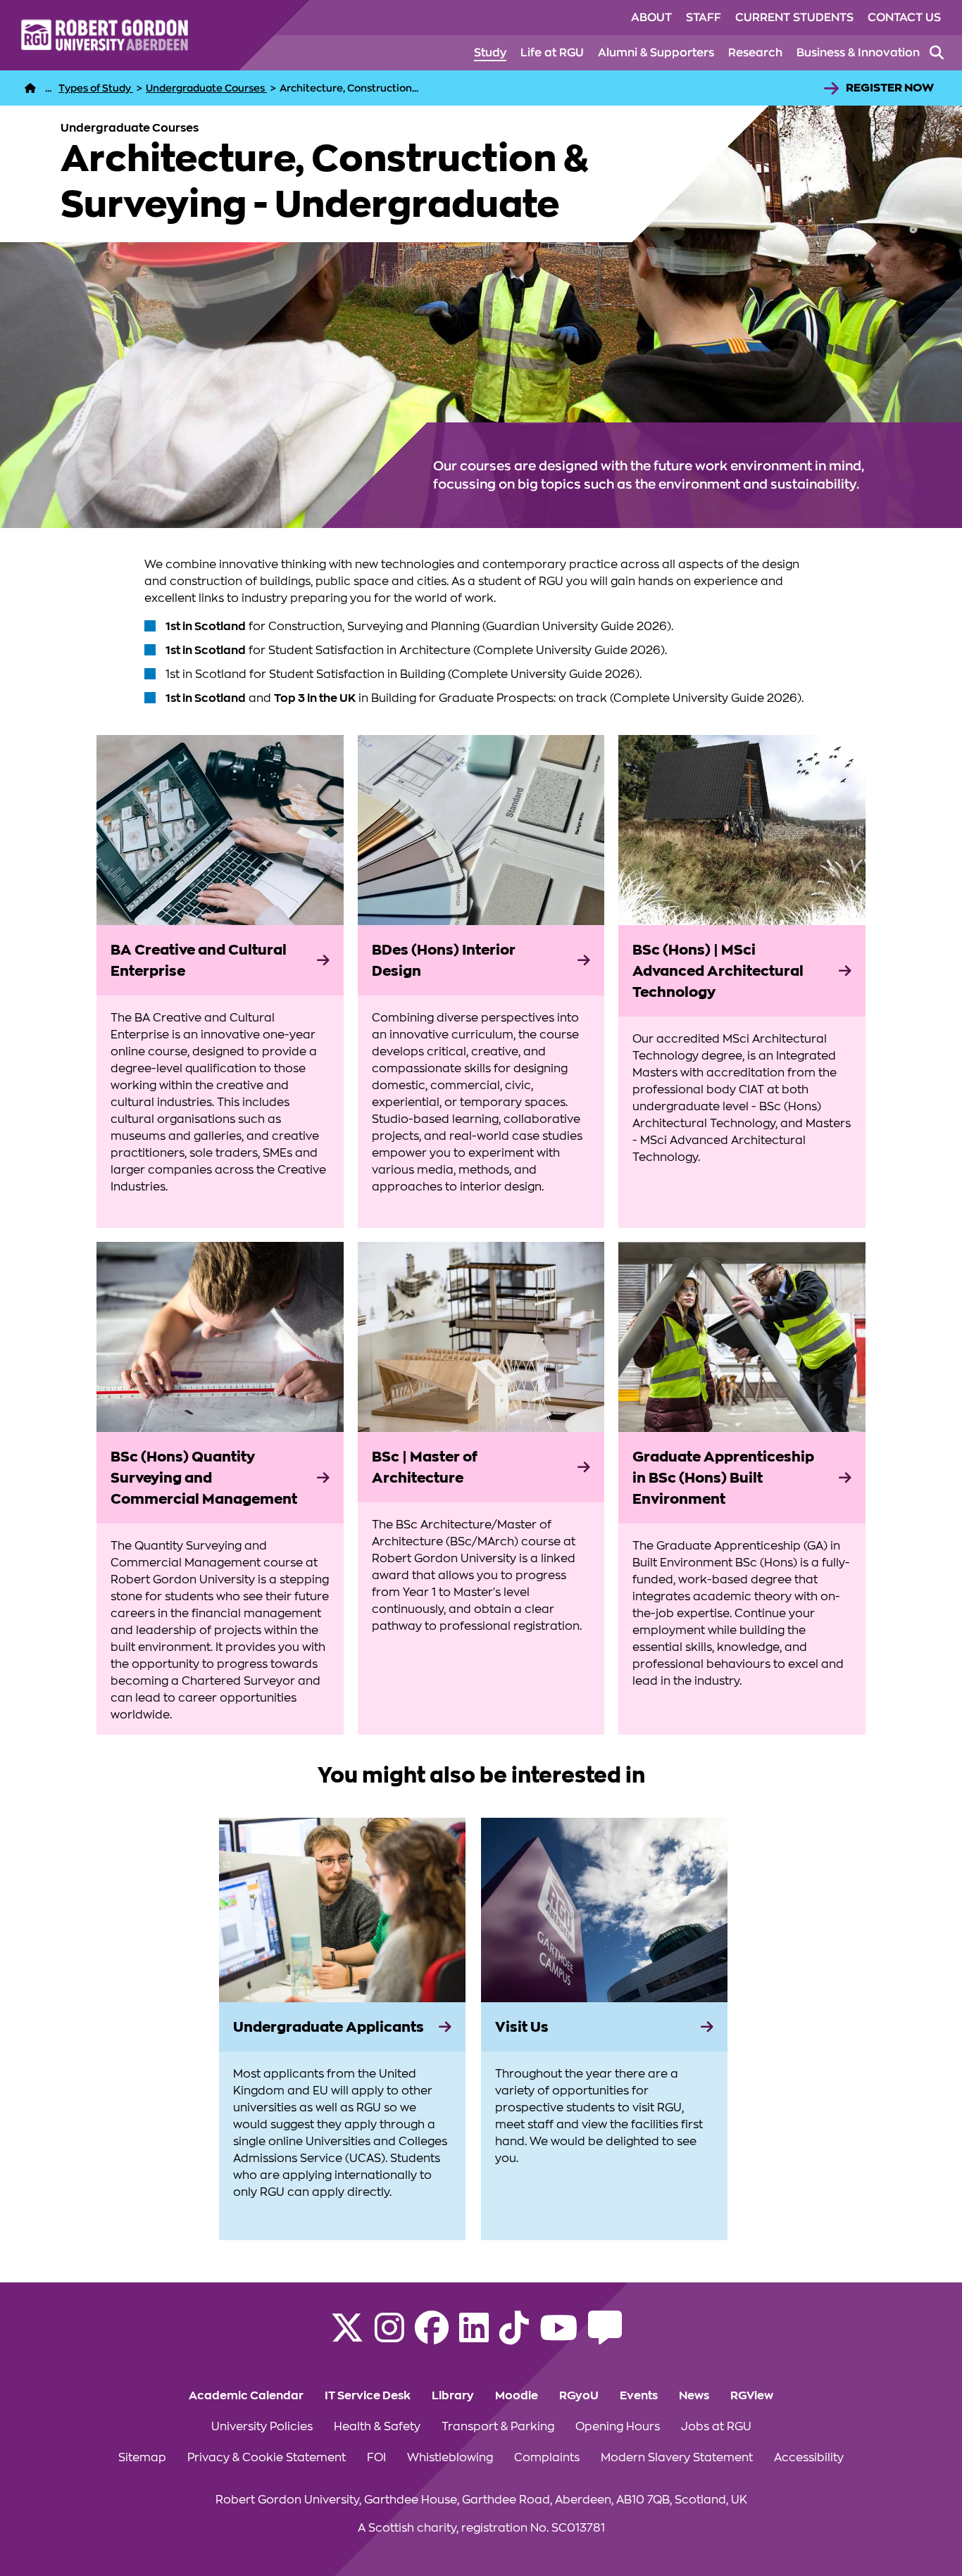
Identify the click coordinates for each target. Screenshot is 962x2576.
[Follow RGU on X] (347, 2337)
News (694, 2396)
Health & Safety (377, 2427)
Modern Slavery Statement (677, 2458)
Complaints (547, 2458)
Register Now (890, 88)
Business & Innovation (858, 53)
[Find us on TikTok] (514, 2337)
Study (490, 53)
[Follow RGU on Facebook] (432, 2337)
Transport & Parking (498, 2427)
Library (453, 2396)
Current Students (794, 18)
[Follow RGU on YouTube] (558, 2337)
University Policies (262, 2427)
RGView (752, 2396)
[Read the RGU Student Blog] (605, 2337)
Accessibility (809, 2458)
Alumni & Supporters (656, 53)
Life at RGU (552, 53)
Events (639, 2396)
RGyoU (579, 2396)
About (651, 18)
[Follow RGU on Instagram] (389, 2337)
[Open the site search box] (937, 53)
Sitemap (142, 2458)
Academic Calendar (246, 2396)
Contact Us (904, 18)
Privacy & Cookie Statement (267, 2458)
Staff (704, 18)
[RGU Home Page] (30, 88)
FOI (376, 2458)
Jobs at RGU (716, 2427)
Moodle (517, 2396)
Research (755, 53)
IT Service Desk (368, 2396)
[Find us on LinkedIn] (474, 2337)
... (48, 88)
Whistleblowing (450, 2458)
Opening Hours (618, 2427)
